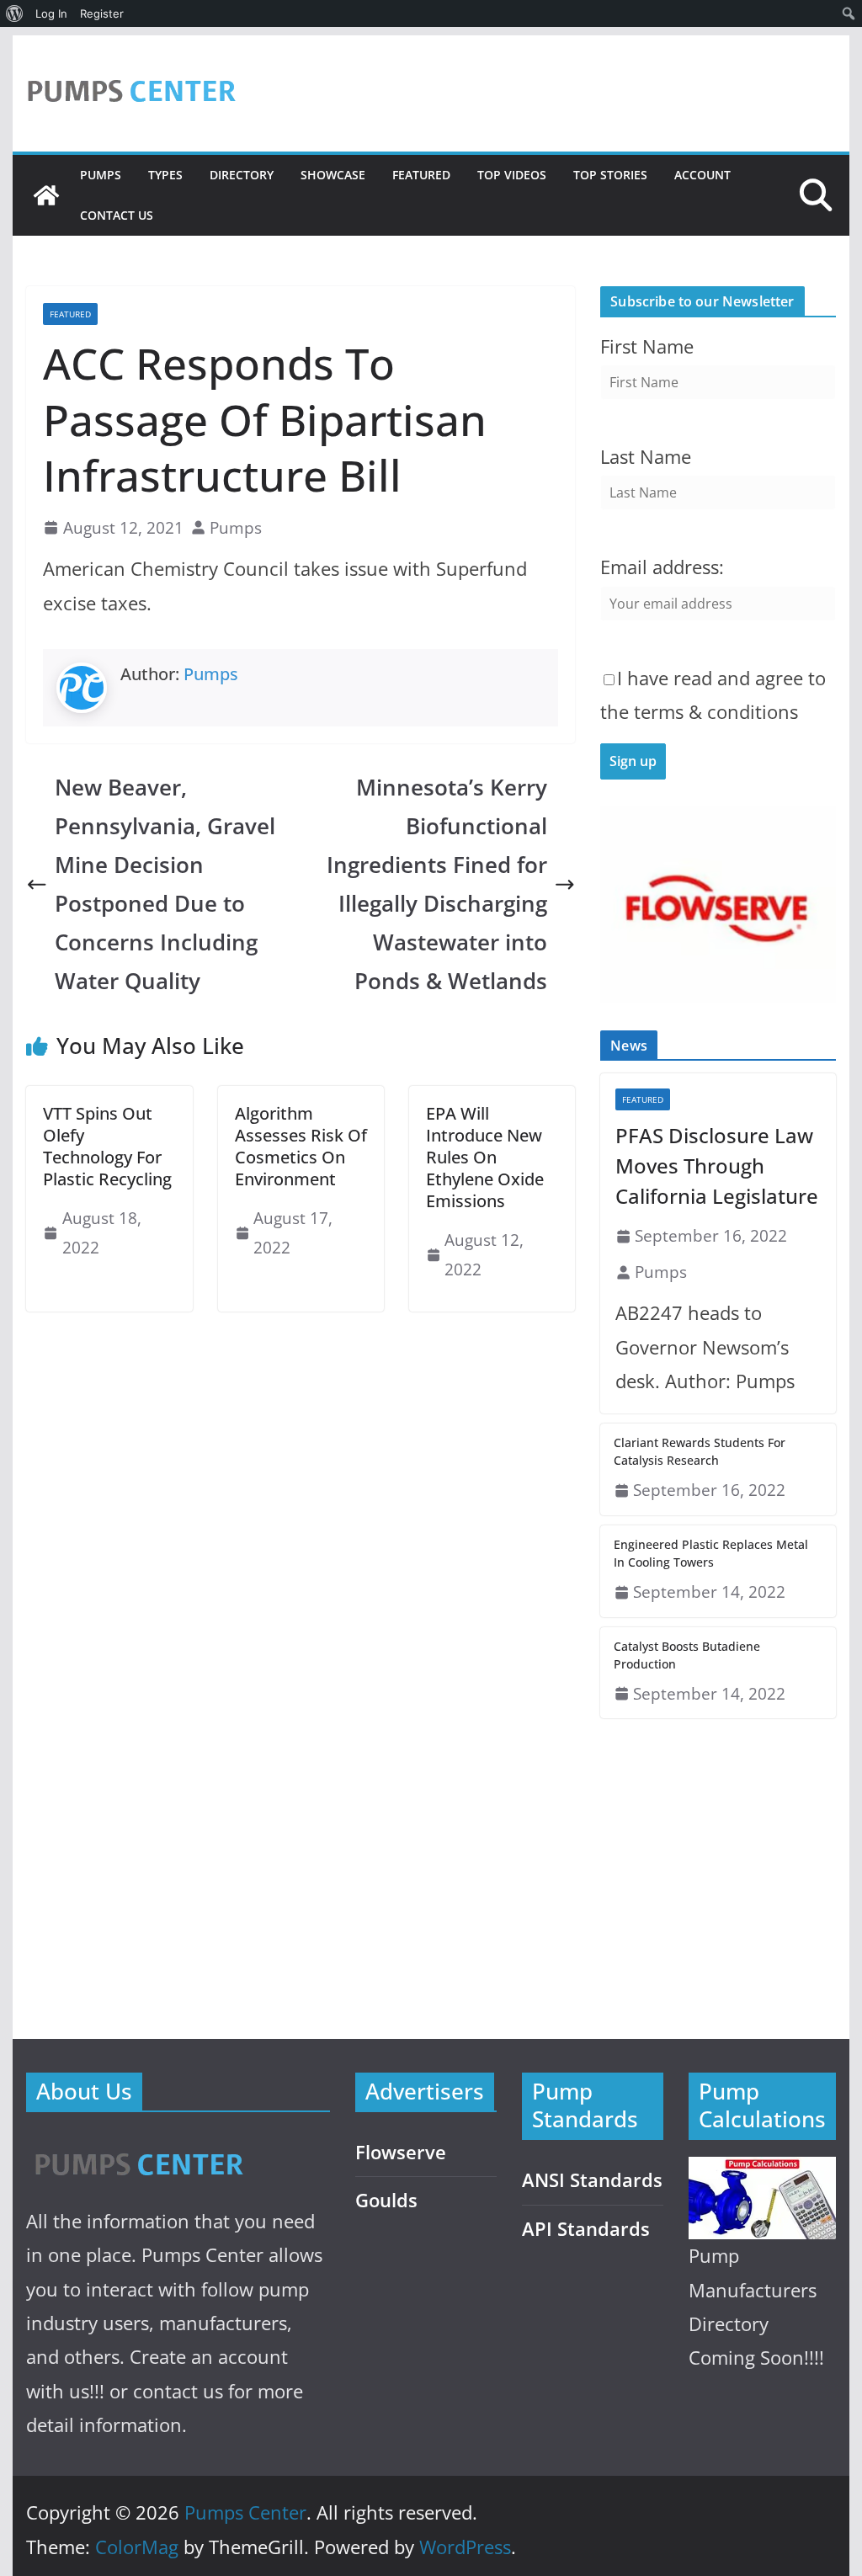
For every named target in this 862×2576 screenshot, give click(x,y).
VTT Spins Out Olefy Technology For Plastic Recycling (107, 1146)
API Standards (586, 2229)
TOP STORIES (610, 175)
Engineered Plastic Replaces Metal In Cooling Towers (711, 1553)
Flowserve (401, 2152)
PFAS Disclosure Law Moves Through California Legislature (717, 1166)
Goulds (386, 2200)
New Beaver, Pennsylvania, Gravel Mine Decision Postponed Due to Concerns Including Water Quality (165, 884)
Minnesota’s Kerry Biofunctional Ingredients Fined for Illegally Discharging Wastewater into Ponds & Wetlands (437, 884)
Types (165, 175)
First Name (647, 346)
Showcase (333, 175)
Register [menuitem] (102, 13)
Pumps (101, 175)
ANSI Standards (592, 2180)
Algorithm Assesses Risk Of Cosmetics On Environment (301, 1146)
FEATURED (421, 175)
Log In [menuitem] (51, 13)
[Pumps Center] (46, 195)
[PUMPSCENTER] (138, 2145)
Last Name (646, 457)
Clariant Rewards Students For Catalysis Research (700, 1451)
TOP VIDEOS (512, 175)
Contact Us (117, 215)
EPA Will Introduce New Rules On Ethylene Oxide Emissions (485, 1157)
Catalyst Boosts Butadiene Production (687, 1655)
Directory (242, 175)
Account (702, 175)
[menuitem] (15, 13)
